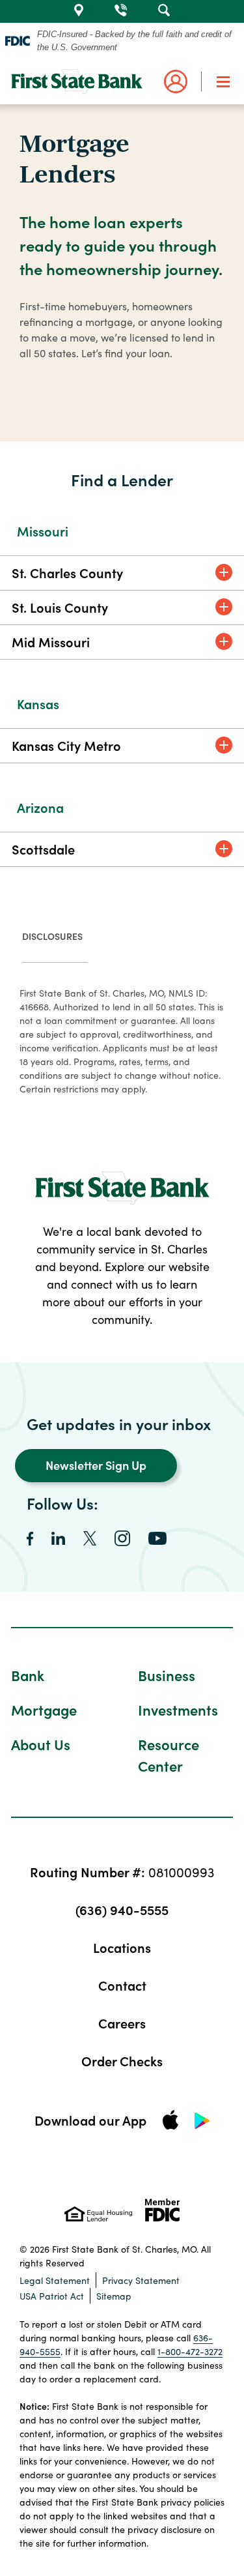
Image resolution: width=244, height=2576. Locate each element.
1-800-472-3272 (190, 2351)
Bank (28, 1675)
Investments (178, 1709)
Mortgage (44, 1709)
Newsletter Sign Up (96, 1465)
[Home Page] (77, 81)
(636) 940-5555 (122, 1909)
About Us (41, 1744)
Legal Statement (55, 2280)
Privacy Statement (141, 2280)
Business (167, 1675)
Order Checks (122, 2060)
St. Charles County (67, 572)
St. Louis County (60, 607)
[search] (164, 8)
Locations (122, 1947)
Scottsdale (43, 849)
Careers (122, 2023)
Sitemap (114, 2296)
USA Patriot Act (52, 2296)
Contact (122, 1985)
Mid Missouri (51, 641)
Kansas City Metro (66, 745)
